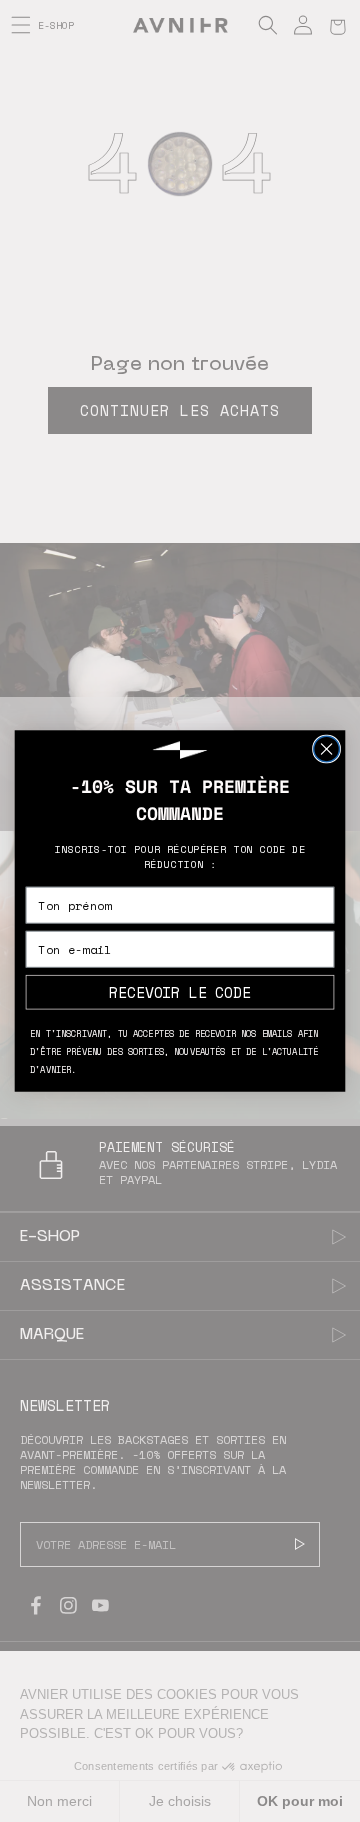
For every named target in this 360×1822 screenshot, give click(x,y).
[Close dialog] (327, 749)
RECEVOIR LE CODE (179, 991)
